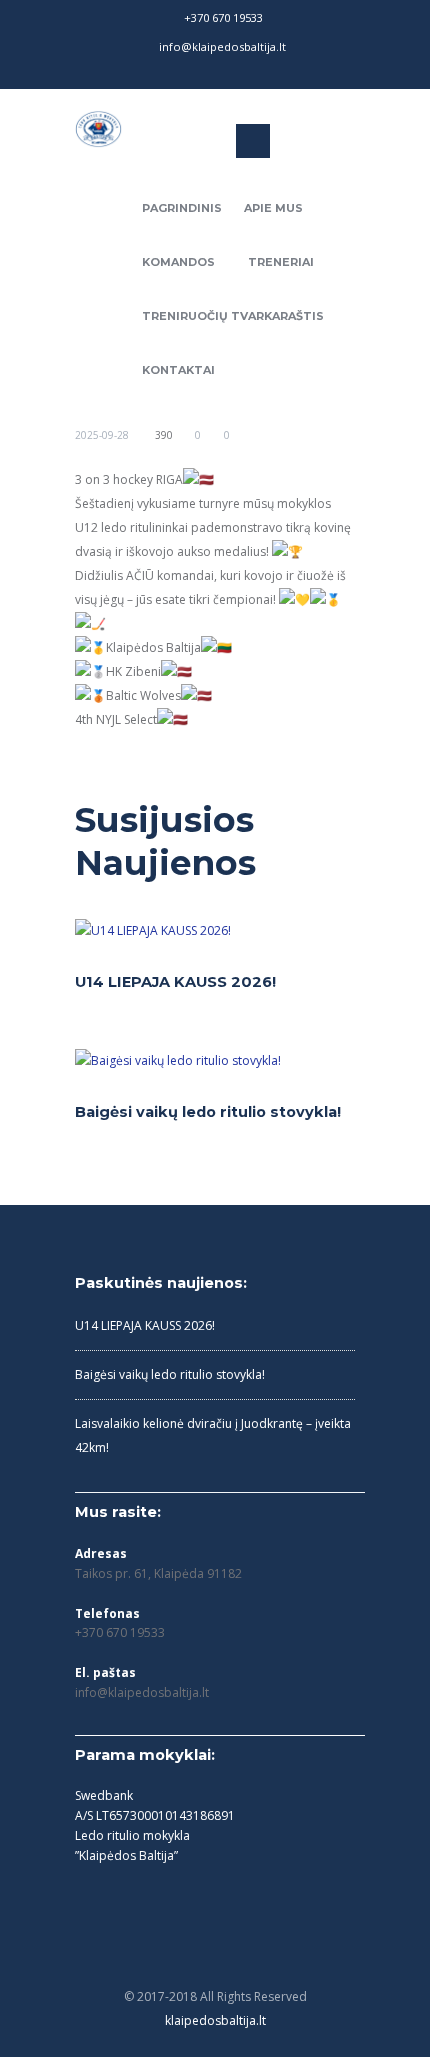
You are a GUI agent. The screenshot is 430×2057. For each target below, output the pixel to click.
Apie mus (273, 208)
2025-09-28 (102, 435)
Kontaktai (178, 370)
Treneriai (281, 262)
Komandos (178, 262)
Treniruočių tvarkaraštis (233, 316)
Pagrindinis (182, 208)
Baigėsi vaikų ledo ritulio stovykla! (208, 1112)
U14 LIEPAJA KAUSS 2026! (175, 982)
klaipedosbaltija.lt (215, 2020)
